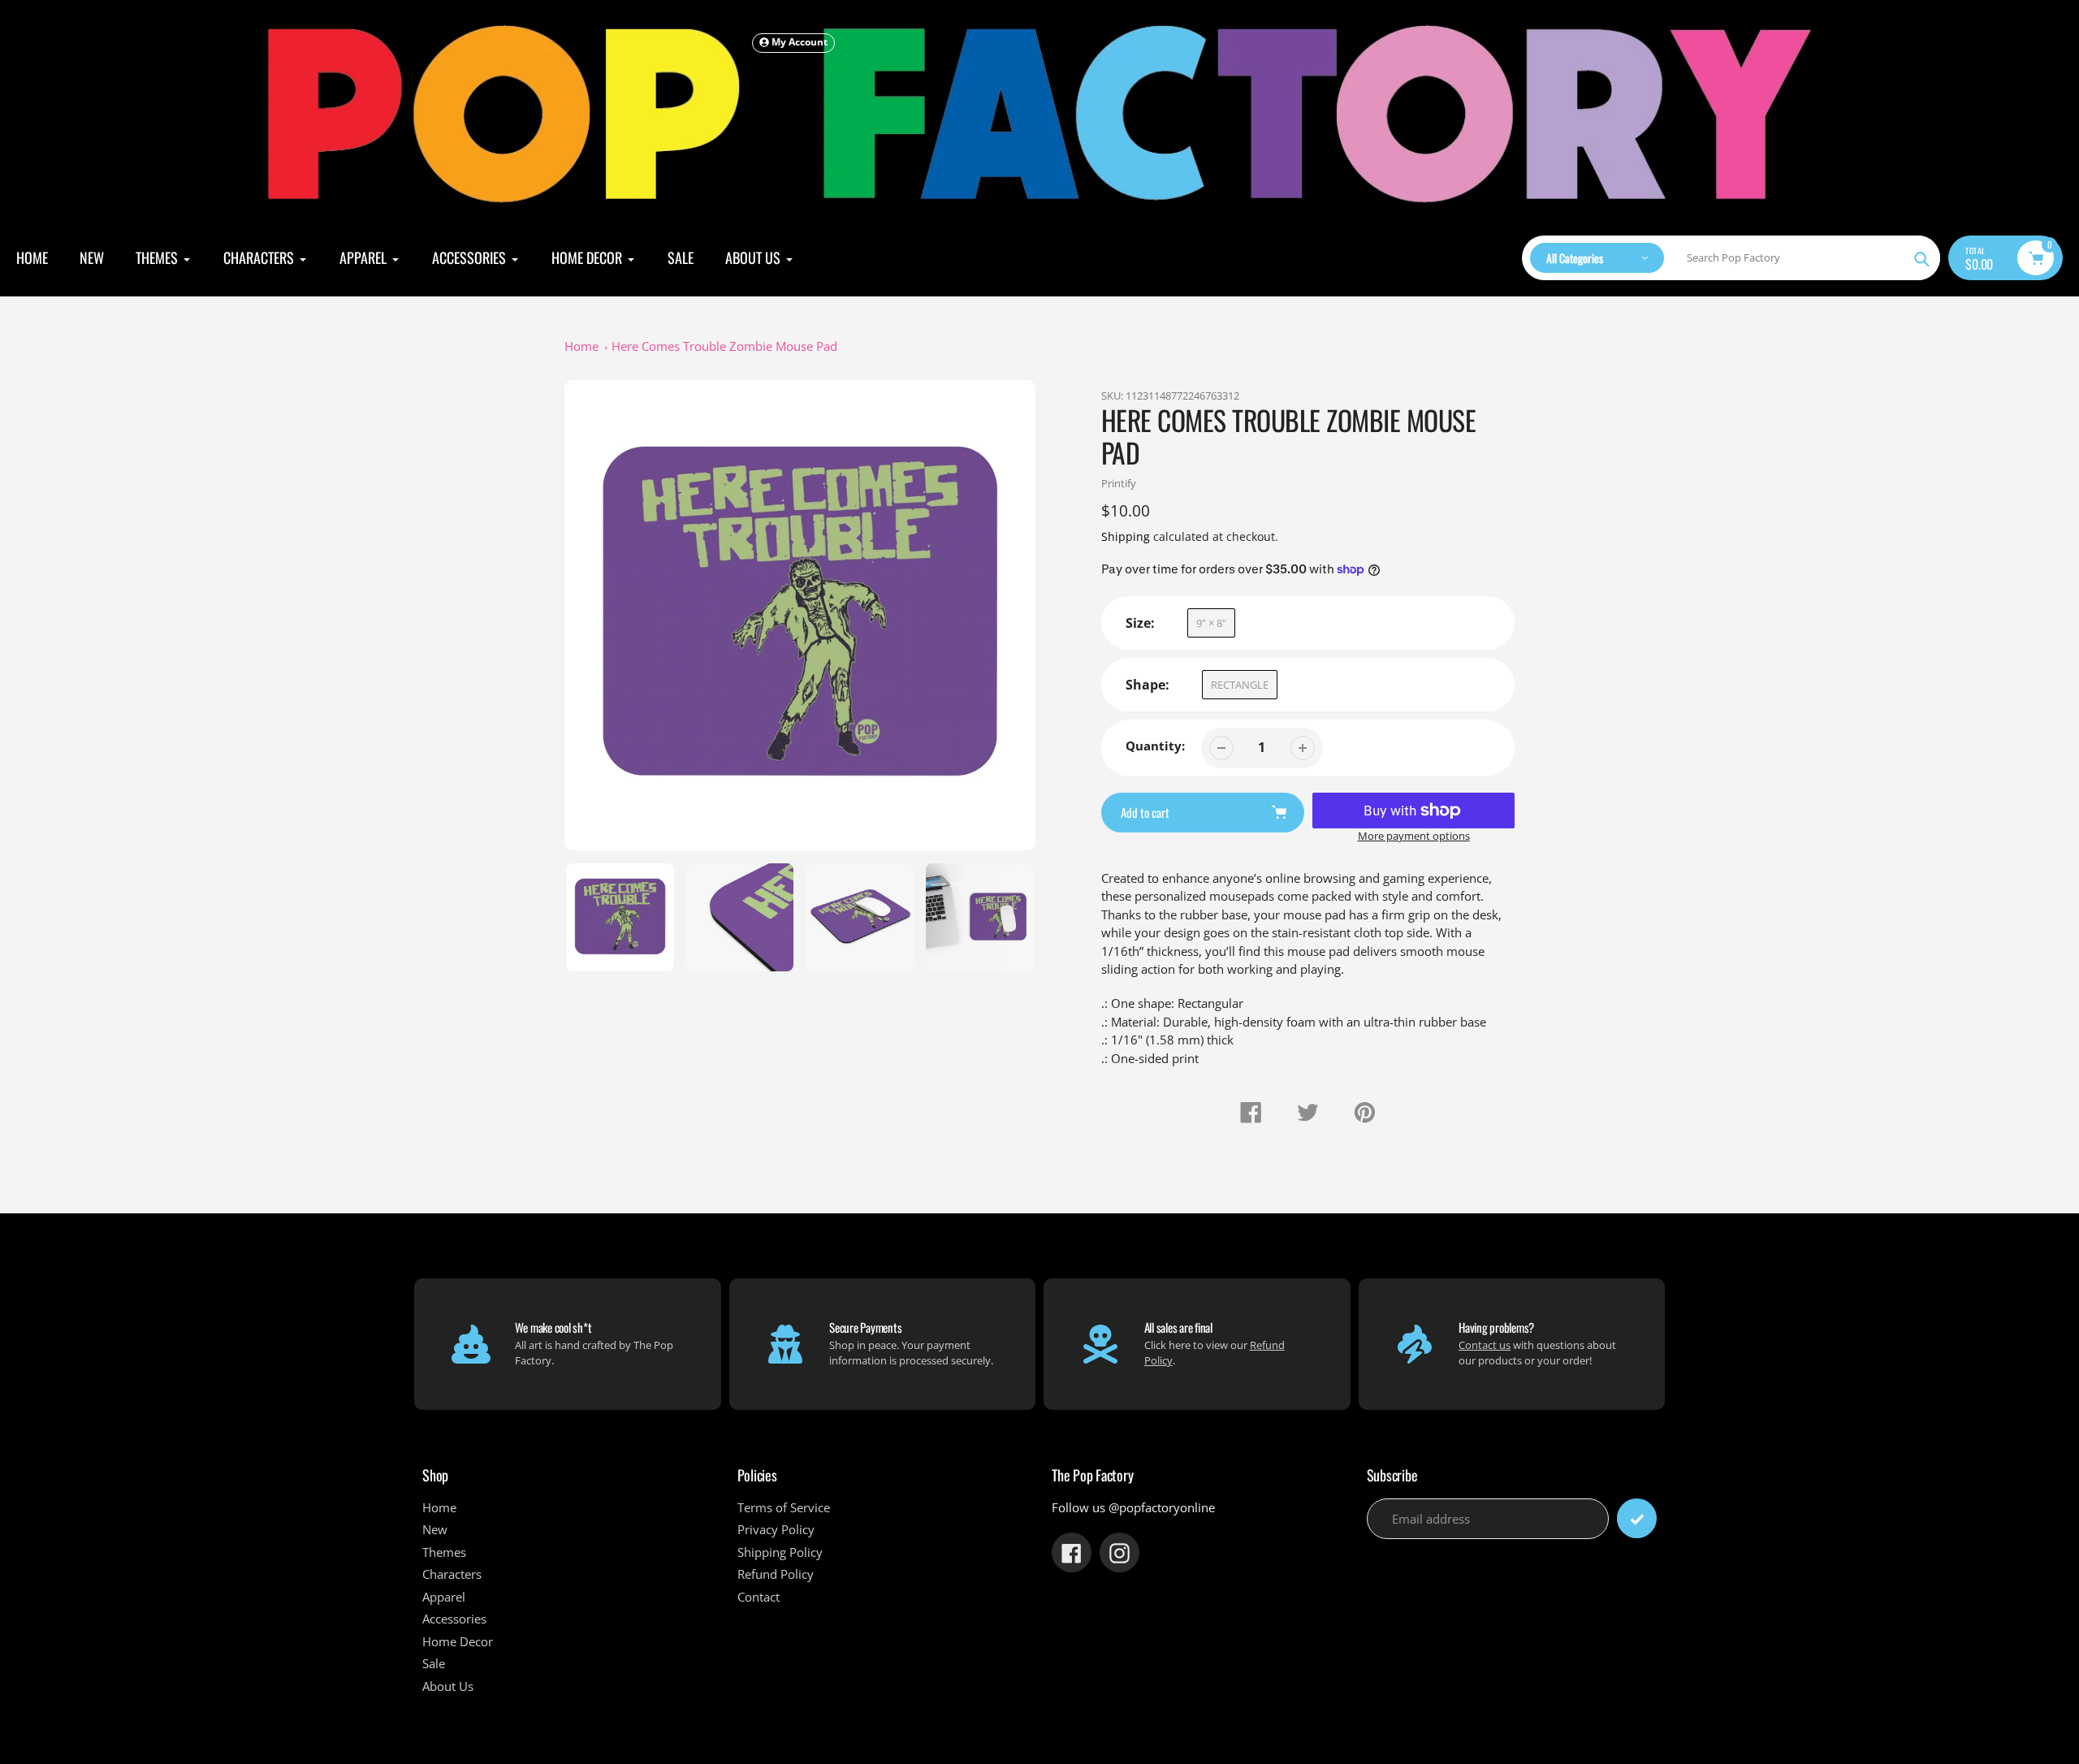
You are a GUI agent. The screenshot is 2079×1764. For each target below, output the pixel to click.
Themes (444, 1552)
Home (581, 346)
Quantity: (1155, 746)
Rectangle (1240, 685)
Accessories (454, 1619)
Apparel (444, 1597)
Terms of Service (784, 1507)
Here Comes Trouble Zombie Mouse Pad (724, 346)
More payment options (1414, 836)
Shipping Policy (780, 1552)
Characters (452, 1574)
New (435, 1529)
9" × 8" (1211, 623)
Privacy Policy (776, 1529)
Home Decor (458, 1641)
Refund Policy (776, 1574)
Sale (434, 1663)
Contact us (1485, 1345)
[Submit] (1637, 1518)
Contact (759, 1597)
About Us (448, 1686)
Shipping (1126, 536)
